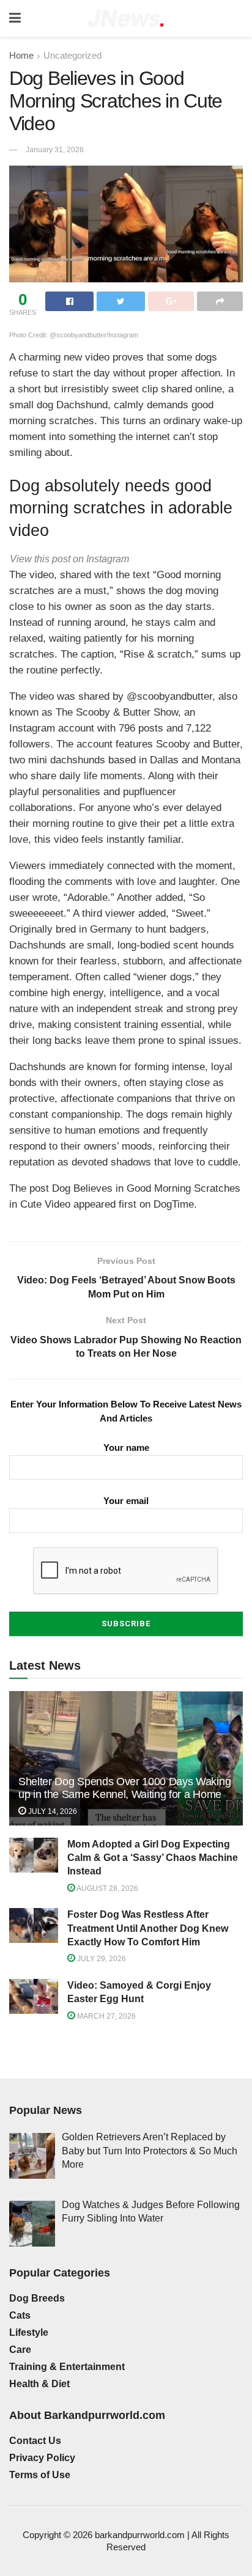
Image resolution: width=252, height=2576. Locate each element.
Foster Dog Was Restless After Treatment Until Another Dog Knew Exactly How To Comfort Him (148, 1928)
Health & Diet (39, 2384)
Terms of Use (40, 2475)
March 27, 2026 (106, 2016)
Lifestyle (29, 2332)
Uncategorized (72, 55)
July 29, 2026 (101, 1959)
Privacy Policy (42, 2458)
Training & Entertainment (67, 2367)
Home (21, 55)
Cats (20, 2315)
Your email (126, 1501)
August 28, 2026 (107, 1888)
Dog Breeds (37, 2298)
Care (20, 2350)
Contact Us (35, 2441)
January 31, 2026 (55, 150)
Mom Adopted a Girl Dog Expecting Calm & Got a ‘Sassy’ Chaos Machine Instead (153, 1858)
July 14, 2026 (52, 1811)
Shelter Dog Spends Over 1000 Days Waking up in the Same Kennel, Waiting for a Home (124, 1788)
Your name (126, 1448)
